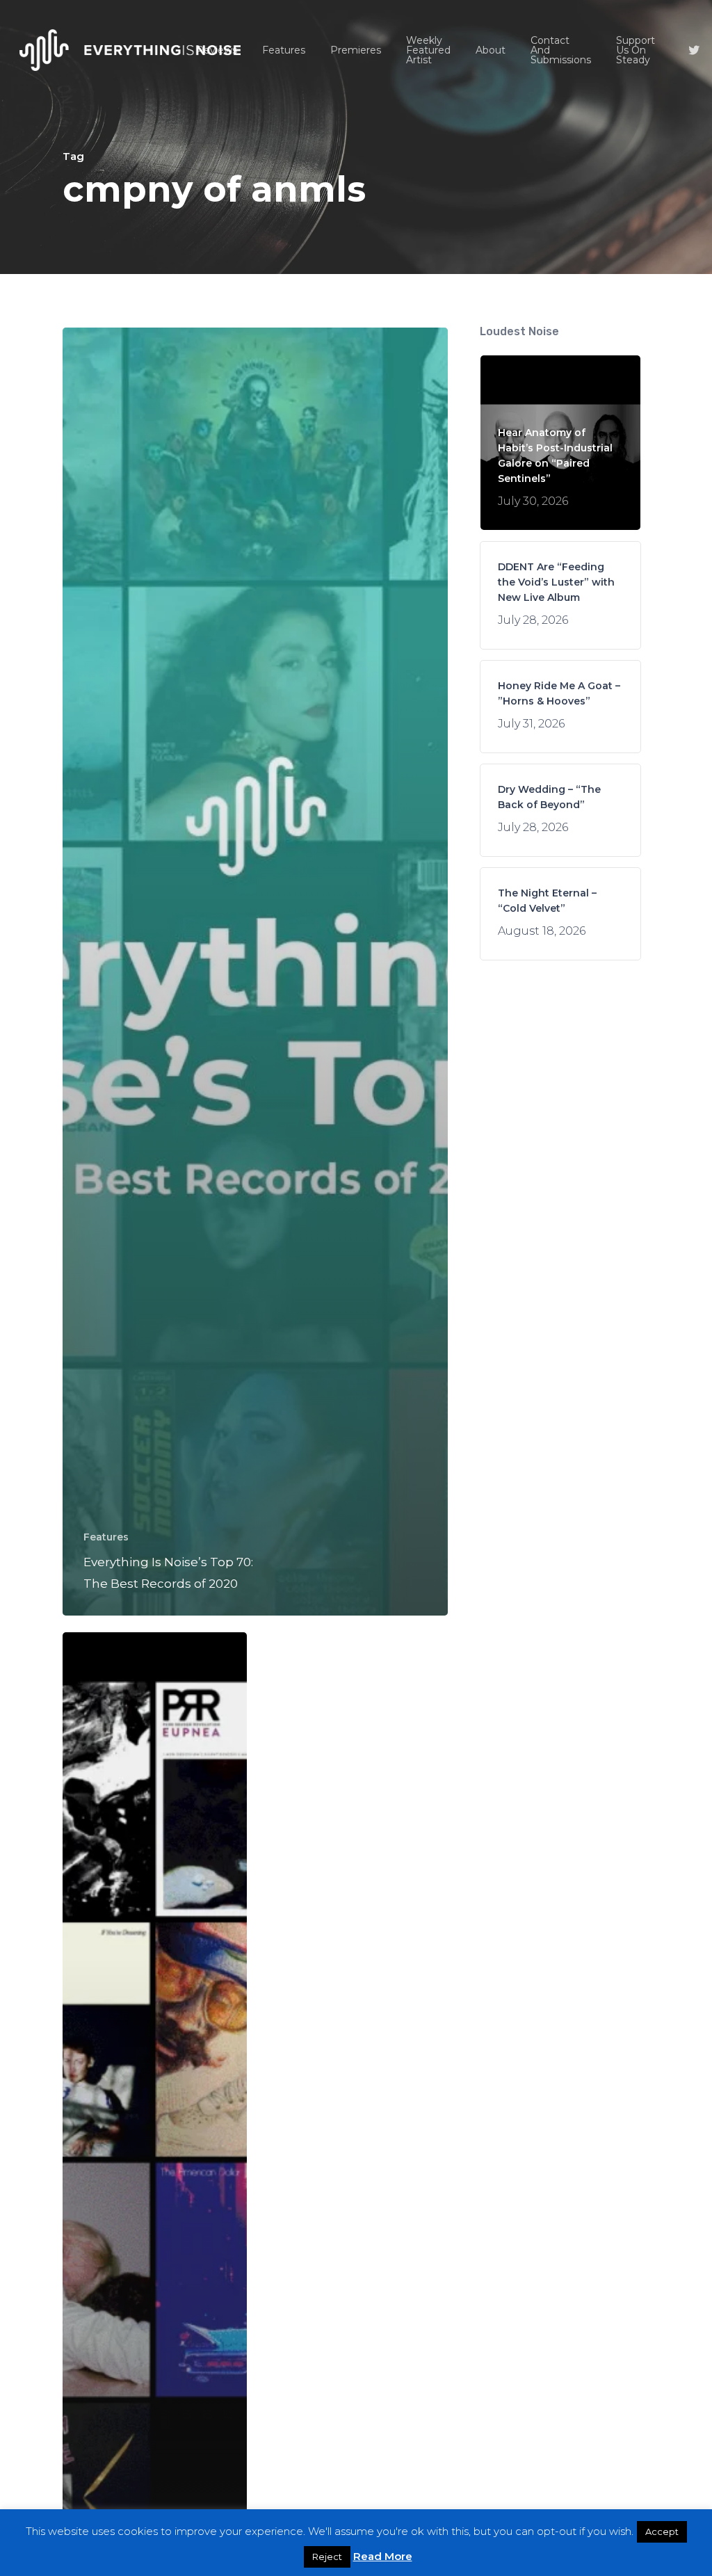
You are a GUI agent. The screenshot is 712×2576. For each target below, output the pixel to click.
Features (106, 1537)
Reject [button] (327, 2557)
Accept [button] (662, 2531)
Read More (383, 2556)
